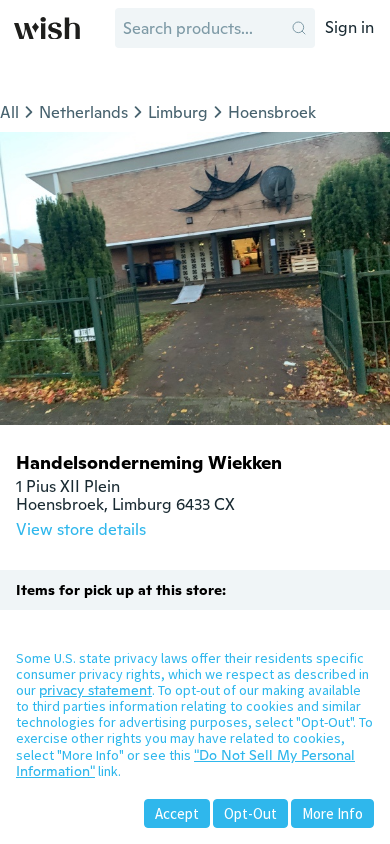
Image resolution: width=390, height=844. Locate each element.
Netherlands (83, 112)
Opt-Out (250, 813)
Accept (177, 813)
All (9, 112)
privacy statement (95, 690)
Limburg (178, 112)
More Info (332, 813)
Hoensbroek (272, 112)
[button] (299, 28)
